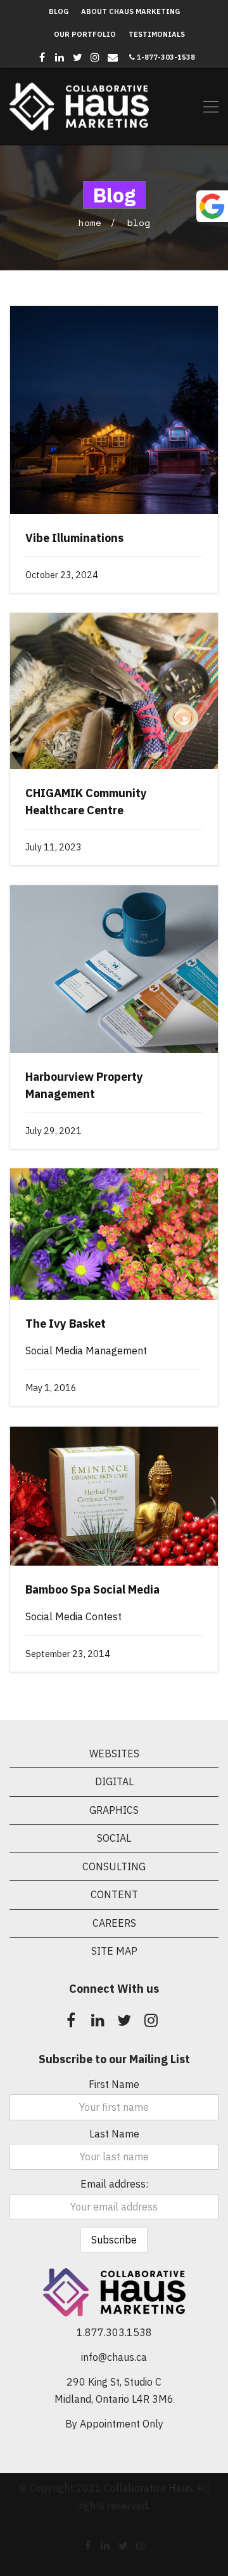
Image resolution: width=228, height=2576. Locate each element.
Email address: (114, 2184)
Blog (59, 11)
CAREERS (114, 1923)
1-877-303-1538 (165, 57)
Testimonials (157, 34)
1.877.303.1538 (114, 2332)
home (90, 222)
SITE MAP (114, 1951)
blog (139, 222)
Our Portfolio (85, 34)
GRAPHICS (114, 1810)
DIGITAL (114, 1781)
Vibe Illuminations (74, 538)
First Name (114, 2084)
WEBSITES (114, 1754)
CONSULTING (114, 1866)
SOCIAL (114, 1838)
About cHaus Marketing (130, 11)
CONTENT (114, 1894)
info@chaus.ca (114, 2357)
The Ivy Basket (66, 1324)
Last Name (114, 2134)
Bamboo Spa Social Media (92, 1589)
